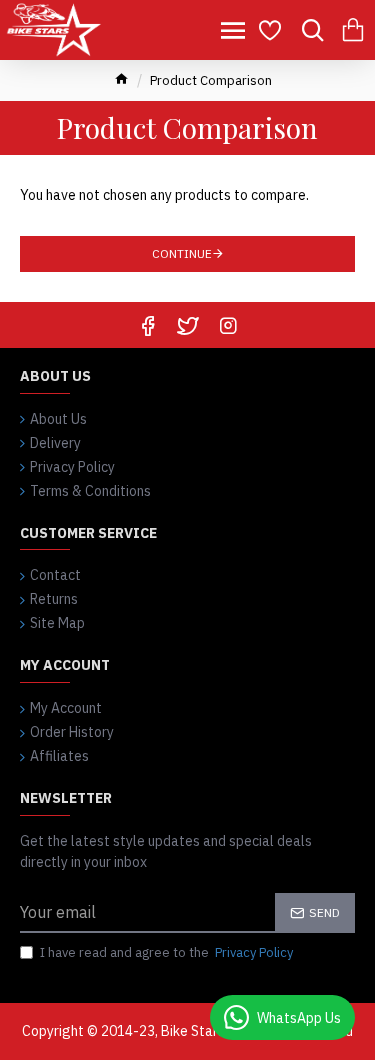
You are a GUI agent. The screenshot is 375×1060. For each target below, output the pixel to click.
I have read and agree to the (166, 952)
